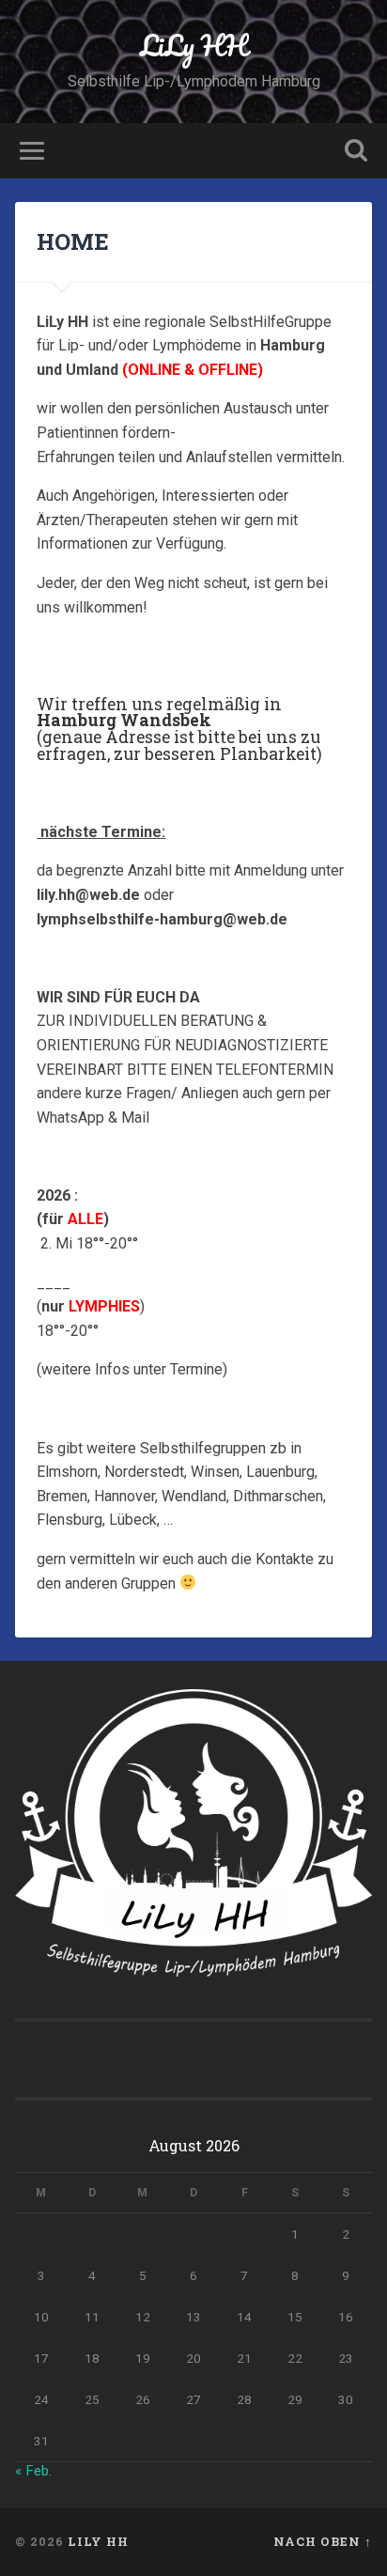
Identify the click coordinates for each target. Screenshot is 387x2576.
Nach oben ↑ (323, 2541)
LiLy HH (194, 46)
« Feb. (33, 2471)
